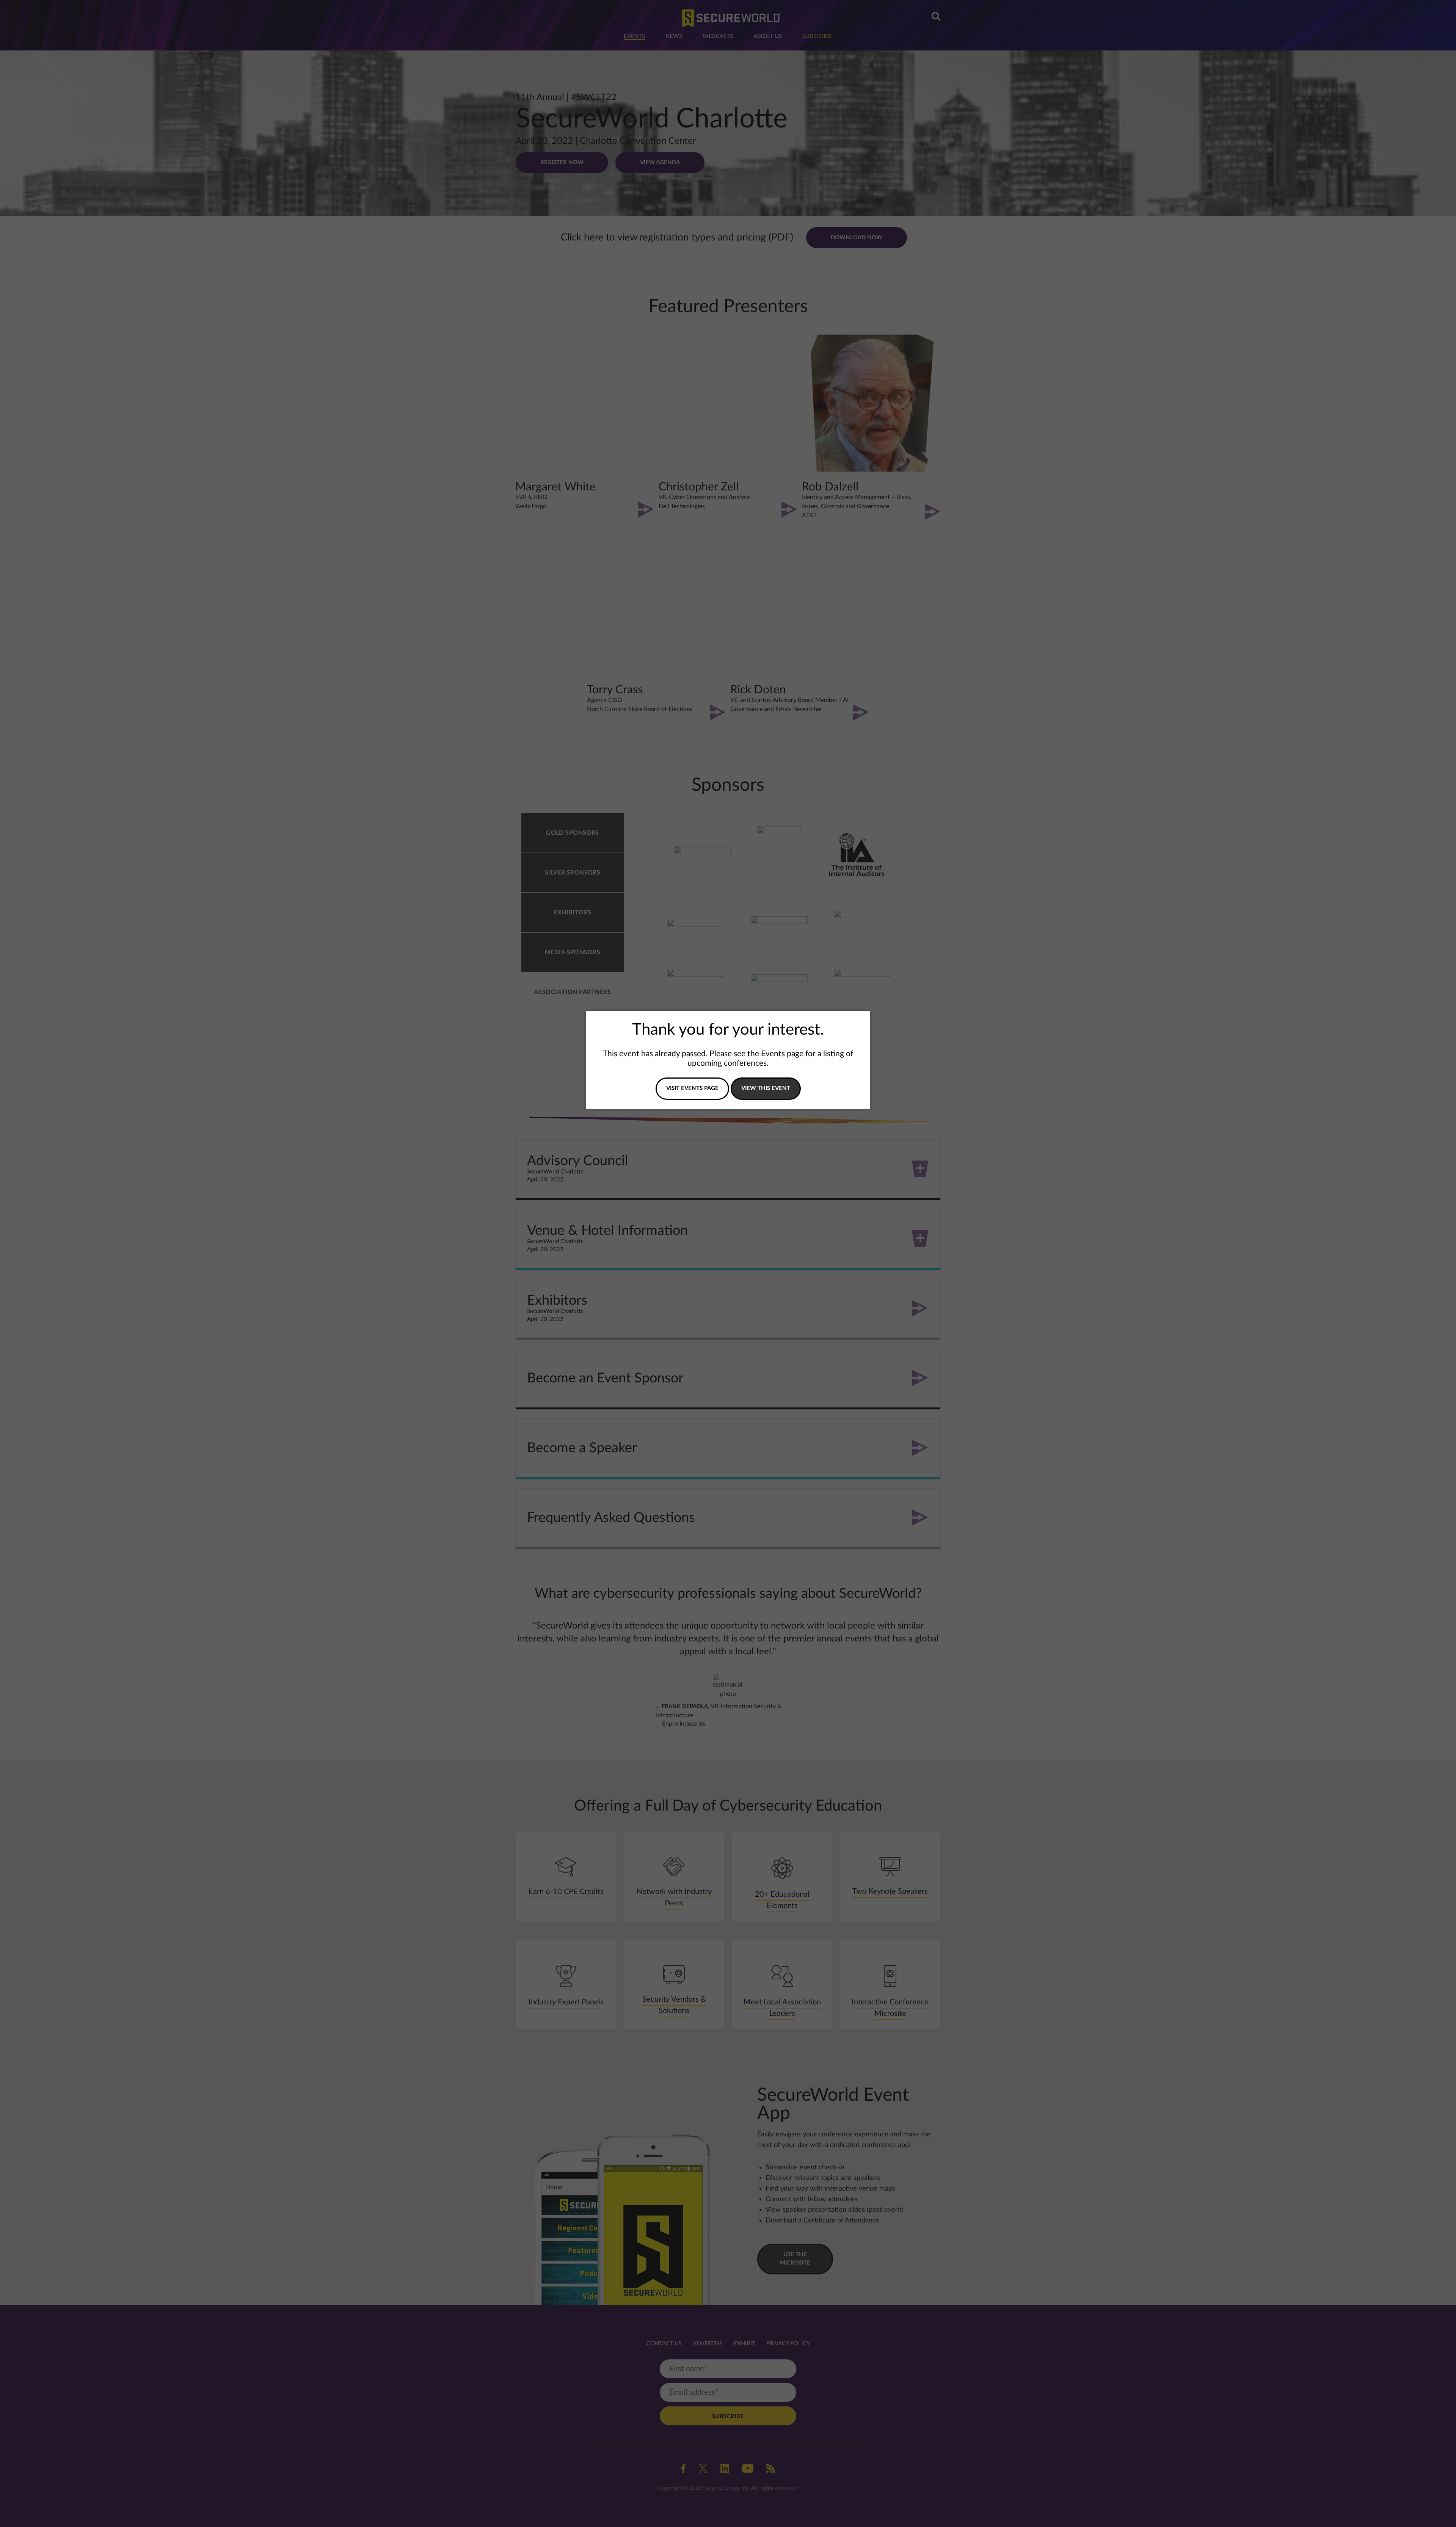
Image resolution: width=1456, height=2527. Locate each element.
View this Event (766, 1088)
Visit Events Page (692, 1088)
